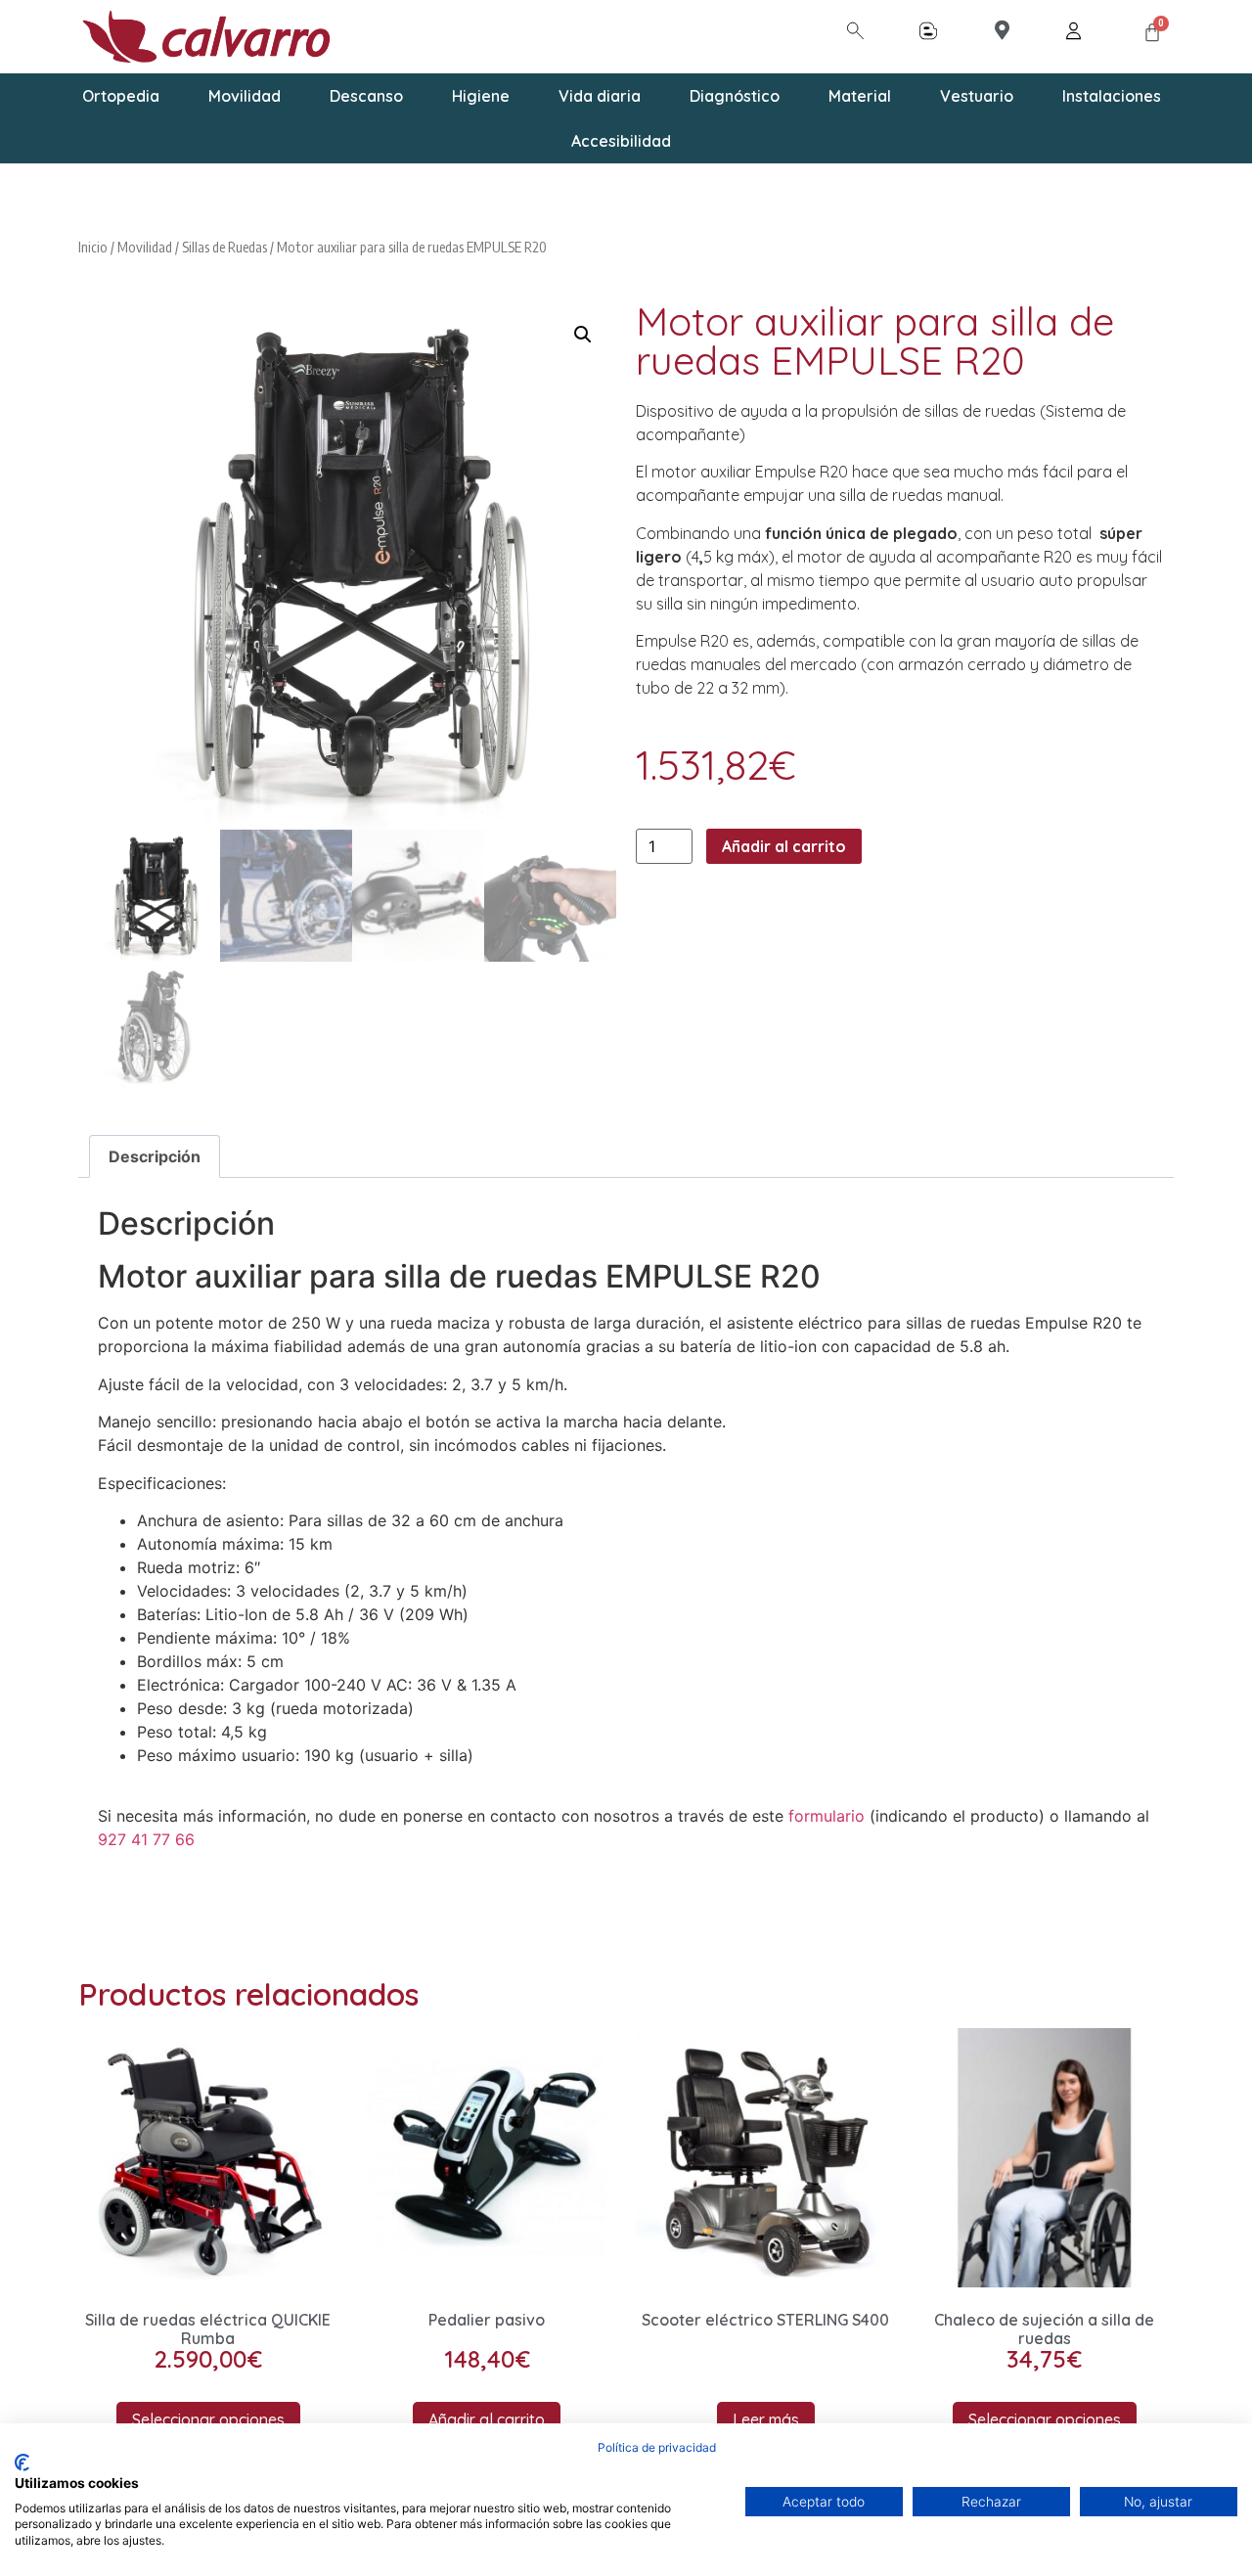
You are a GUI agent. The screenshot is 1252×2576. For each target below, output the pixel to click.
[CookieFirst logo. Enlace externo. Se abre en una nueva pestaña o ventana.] (22, 2463)
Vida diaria (600, 96)
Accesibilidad (621, 141)
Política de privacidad (657, 2447)
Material (860, 96)
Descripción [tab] (155, 1156)
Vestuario (977, 96)
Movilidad (245, 96)
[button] (583, 335)
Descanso (366, 96)
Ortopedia (121, 96)
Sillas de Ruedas (224, 247)
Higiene (481, 96)
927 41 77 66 (146, 1839)
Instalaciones (1112, 96)
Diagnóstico (735, 96)
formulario (827, 1816)
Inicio (93, 247)
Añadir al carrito (784, 846)
